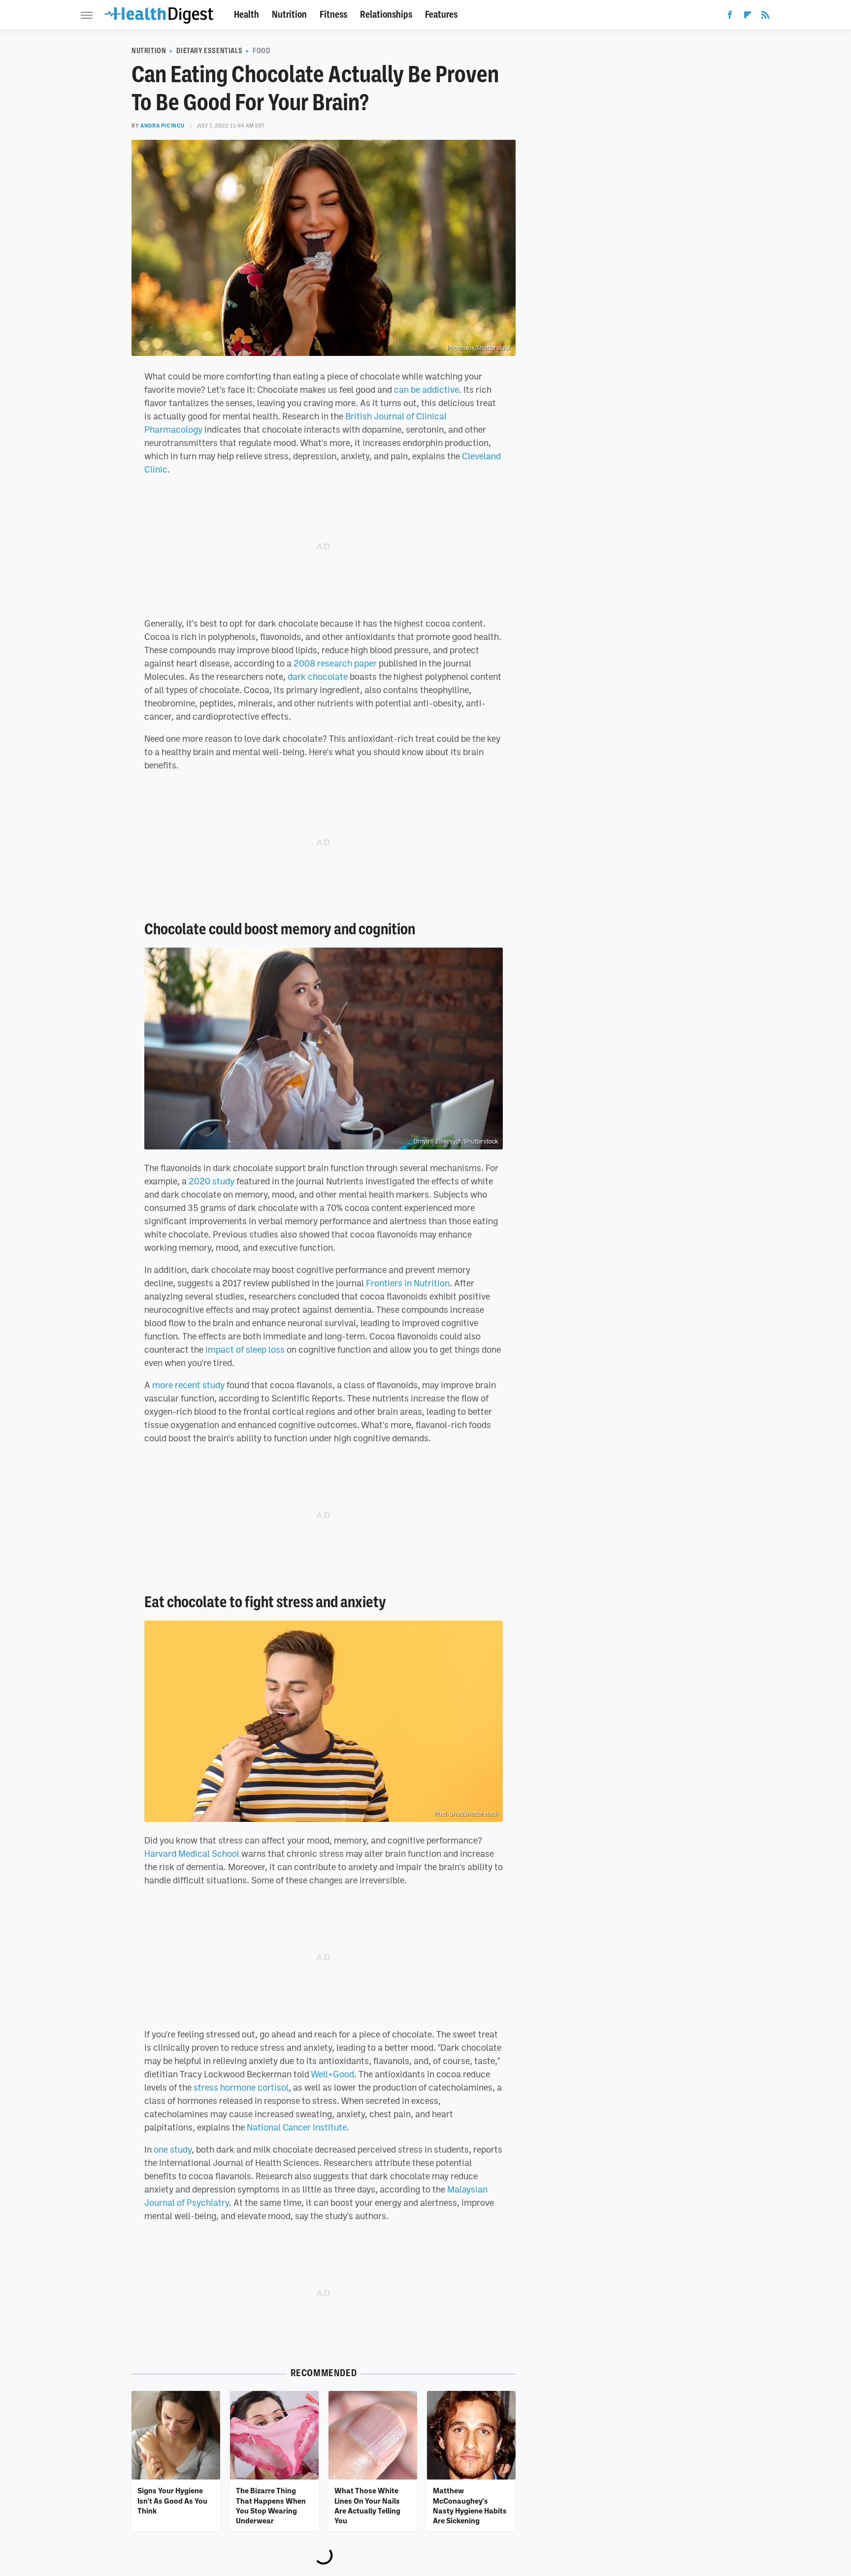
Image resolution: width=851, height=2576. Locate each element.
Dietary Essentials (209, 51)
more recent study (188, 1385)
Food (261, 51)
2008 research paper (335, 663)
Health (246, 15)
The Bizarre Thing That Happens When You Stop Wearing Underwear (271, 2505)
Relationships (386, 15)
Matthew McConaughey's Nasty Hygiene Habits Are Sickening (470, 2505)
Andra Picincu (163, 126)
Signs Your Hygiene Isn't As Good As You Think (172, 2500)
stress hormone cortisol (241, 2087)
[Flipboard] (748, 17)
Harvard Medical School (192, 1853)
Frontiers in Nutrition (408, 1283)
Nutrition (289, 15)
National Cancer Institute (297, 2127)
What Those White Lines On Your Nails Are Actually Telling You (367, 2505)
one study (173, 2149)
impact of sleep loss (245, 1349)
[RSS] (765, 17)
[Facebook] (730, 17)
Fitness (333, 15)
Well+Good (332, 2074)
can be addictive (426, 389)
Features (441, 15)
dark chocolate (318, 676)
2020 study (212, 1181)
